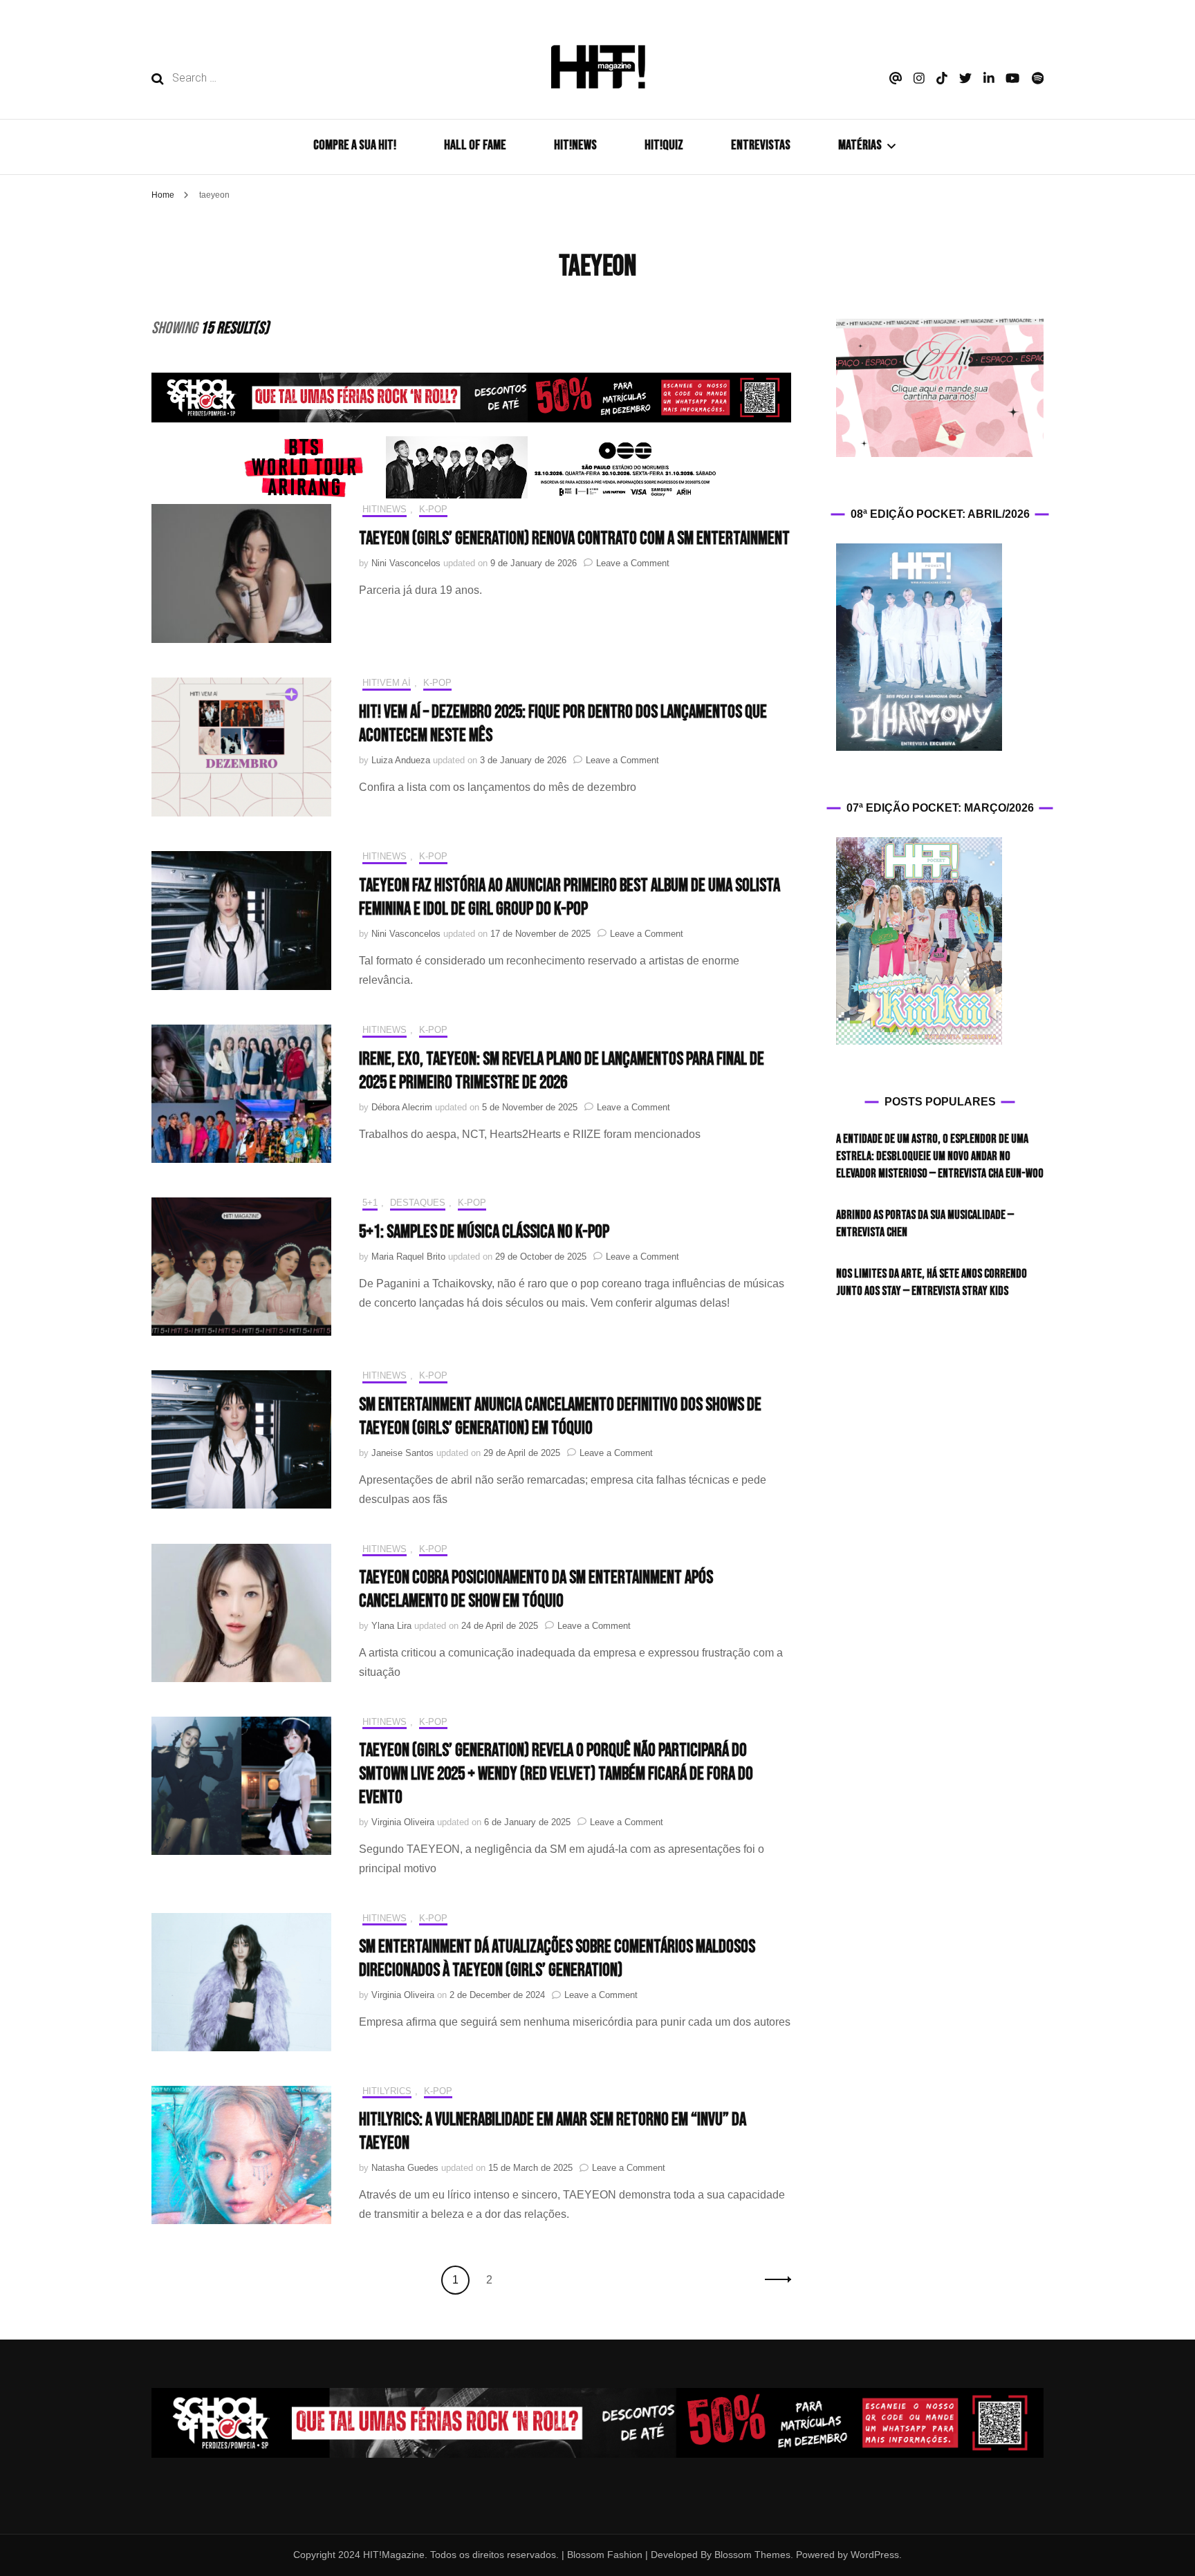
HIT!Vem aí (387, 683)
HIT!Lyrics (387, 2091)
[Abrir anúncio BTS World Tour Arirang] (472, 467)
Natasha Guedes (405, 2168)
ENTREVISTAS (761, 145)
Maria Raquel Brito (408, 1257)
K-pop (433, 509)
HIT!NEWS (575, 145)
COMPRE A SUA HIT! (355, 145)
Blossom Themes (751, 2555)
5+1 (370, 1203)
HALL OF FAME (475, 145)
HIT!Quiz (664, 145)
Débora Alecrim (402, 1107)
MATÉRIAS (860, 145)
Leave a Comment (633, 563)
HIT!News (385, 509)
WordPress (875, 2555)
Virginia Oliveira (403, 1822)
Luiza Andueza (401, 760)
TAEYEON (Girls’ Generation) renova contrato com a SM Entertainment (574, 539)
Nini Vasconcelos (406, 563)
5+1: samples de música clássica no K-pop (484, 1232)
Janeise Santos (402, 1453)
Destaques (418, 1203)
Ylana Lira (391, 1626)
